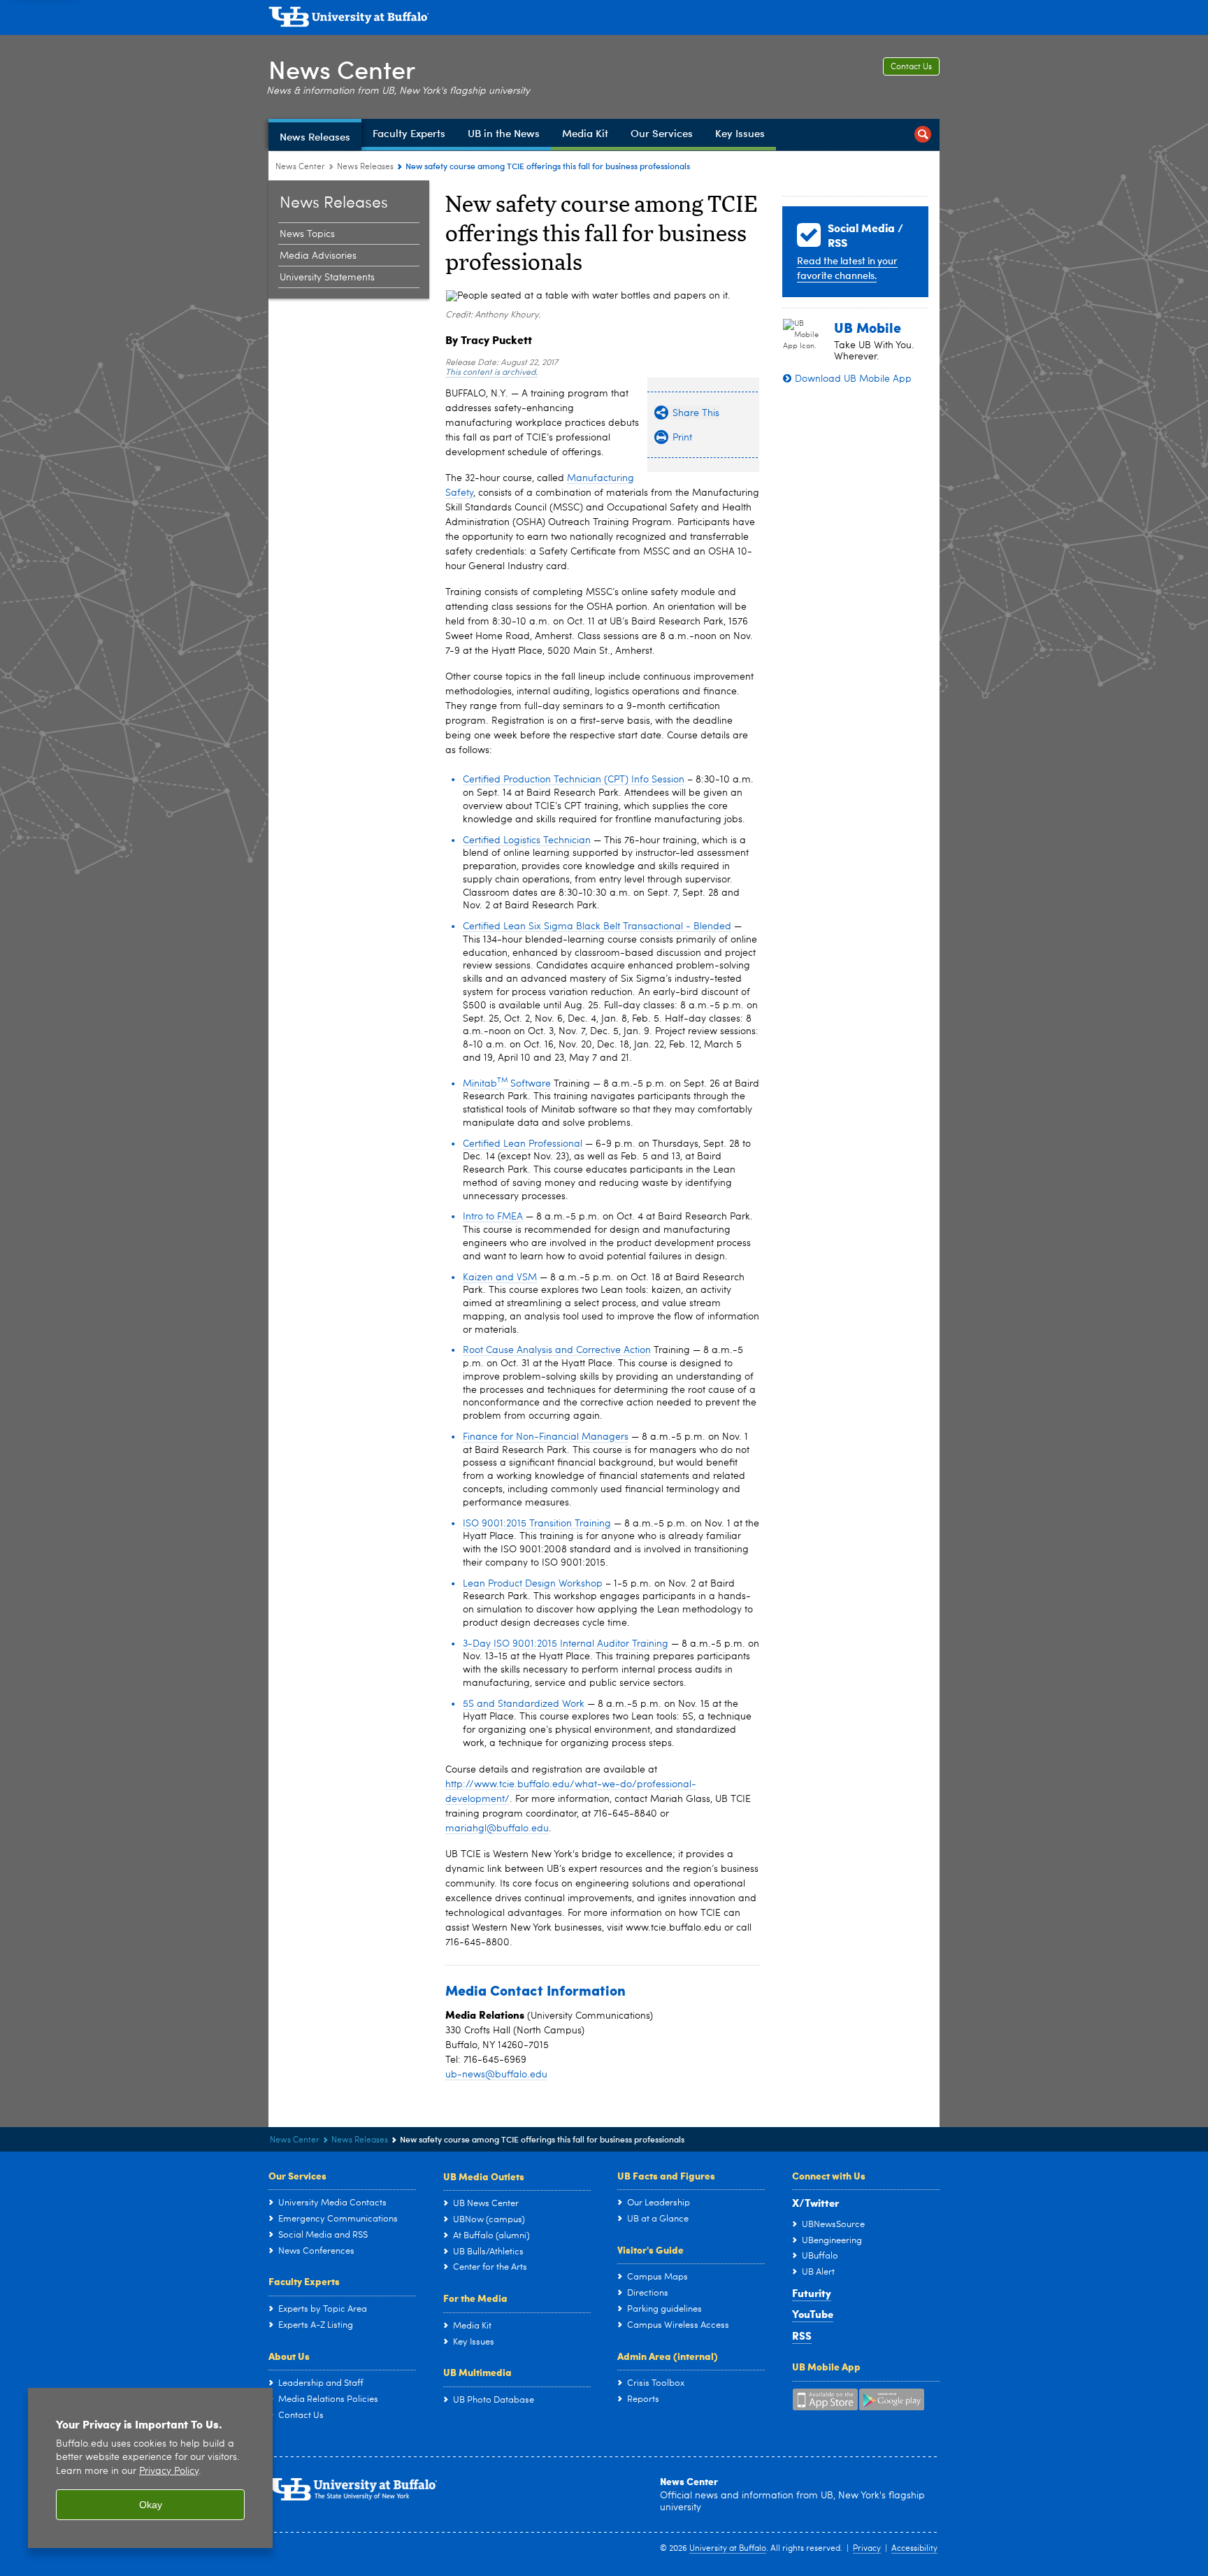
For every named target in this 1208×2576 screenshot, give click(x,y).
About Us (289, 2356)
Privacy (867, 2549)
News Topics (307, 234)
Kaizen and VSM (500, 1278)
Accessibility (914, 2549)
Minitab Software (507, 1084)
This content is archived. (491, 373)
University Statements (327, 278)
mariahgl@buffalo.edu (497, 1829)
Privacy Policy (169, 2471)
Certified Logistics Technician (527, 840)
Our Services (297, 2175)
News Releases (365, 167)
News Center (342, 69)
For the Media (475, 2298)
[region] (150, 2468)
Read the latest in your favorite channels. (847, 268)
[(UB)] (604, 20)
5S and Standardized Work (524, 1704)
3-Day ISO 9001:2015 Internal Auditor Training (566, 1644)
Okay (151, 2505)
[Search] (923, 135)
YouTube (813, 2314)
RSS (802, 2335)
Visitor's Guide (650, 2249)
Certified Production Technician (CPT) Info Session (574, 780)
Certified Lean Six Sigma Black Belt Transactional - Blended (597, 926)
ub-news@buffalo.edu (496, 2075)
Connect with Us (829, 2175)
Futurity (812, 2293)
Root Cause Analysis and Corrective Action (557, 1350)
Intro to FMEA (493, 1217)
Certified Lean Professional (523, 1144)
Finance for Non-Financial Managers (546, 1437)
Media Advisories (318, 256)
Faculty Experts (304, 2281)
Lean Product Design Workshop (533, 1584)
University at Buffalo (728, 2549)
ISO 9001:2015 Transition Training (537, 1524)
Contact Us (911, 67)
